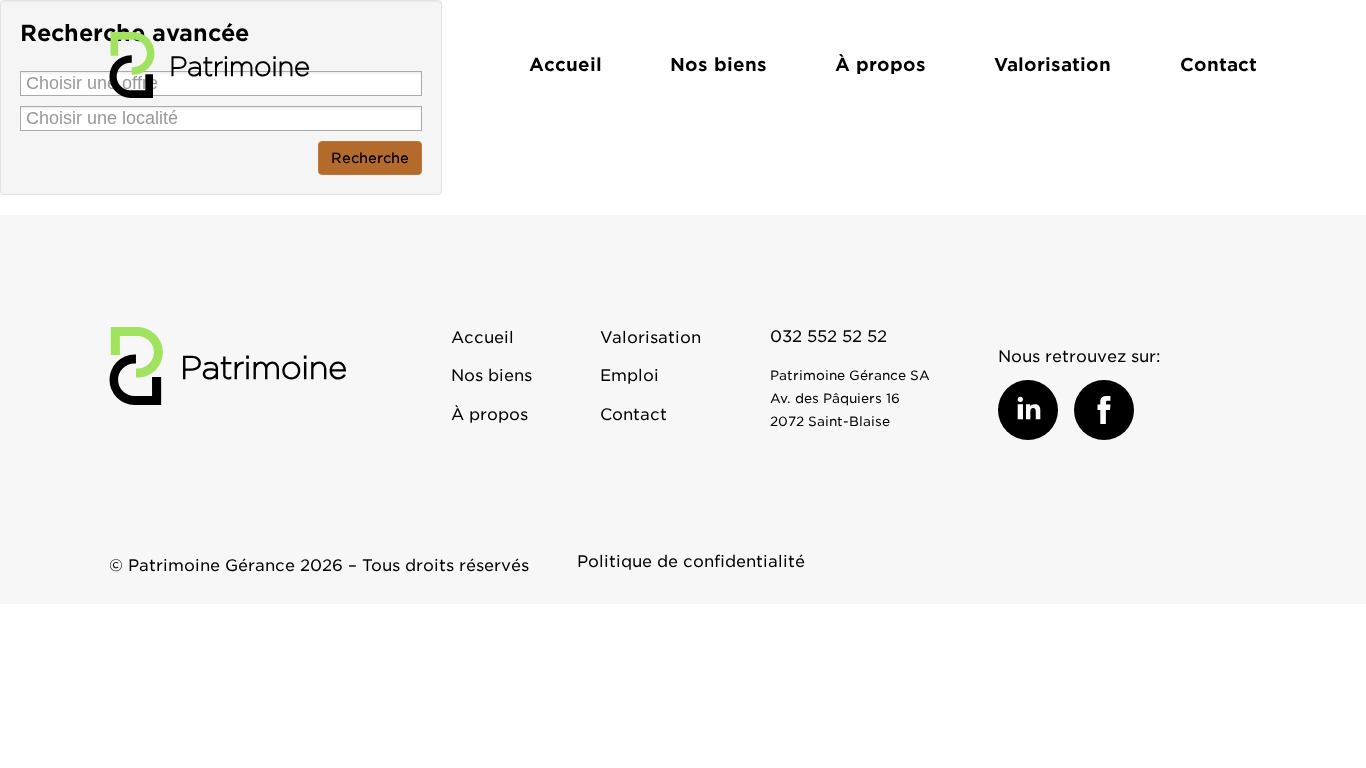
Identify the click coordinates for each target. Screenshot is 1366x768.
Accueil (565, 64)
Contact (1218, 64)
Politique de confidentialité (691, 561)
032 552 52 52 (828, 336)
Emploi (629, 375)
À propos (880, 64)
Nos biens (718, 64)
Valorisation (1052, 64)
